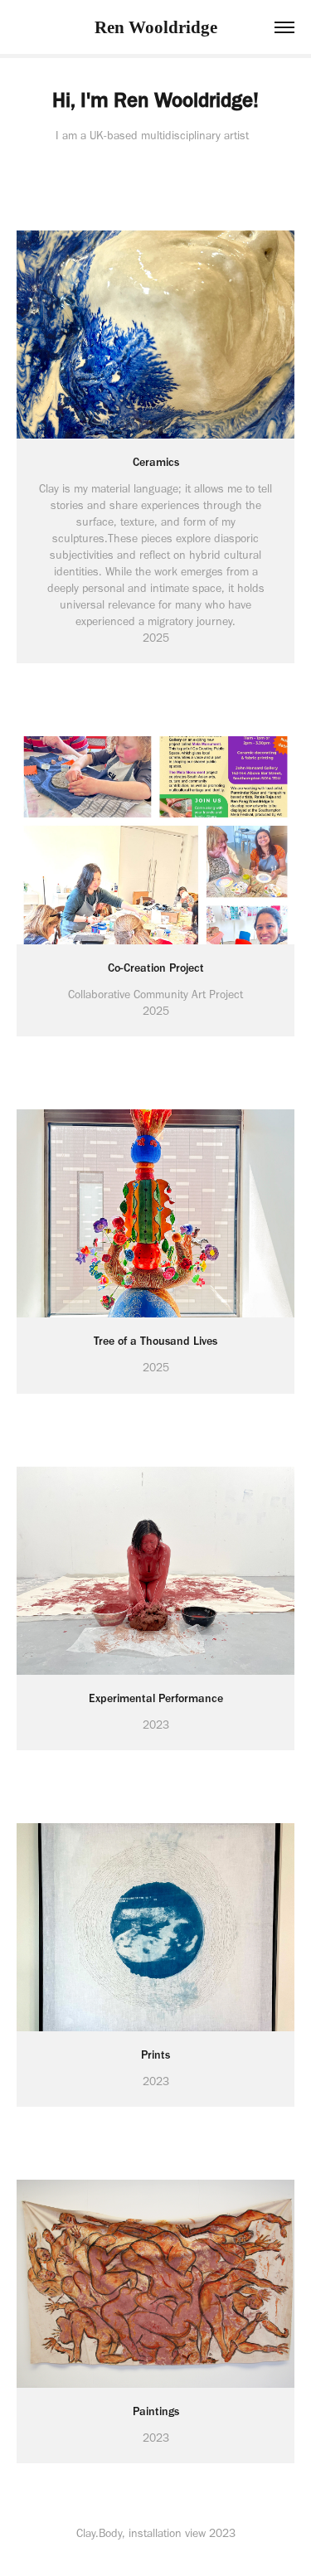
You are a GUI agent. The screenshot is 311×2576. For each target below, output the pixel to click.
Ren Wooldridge (156, 27)
